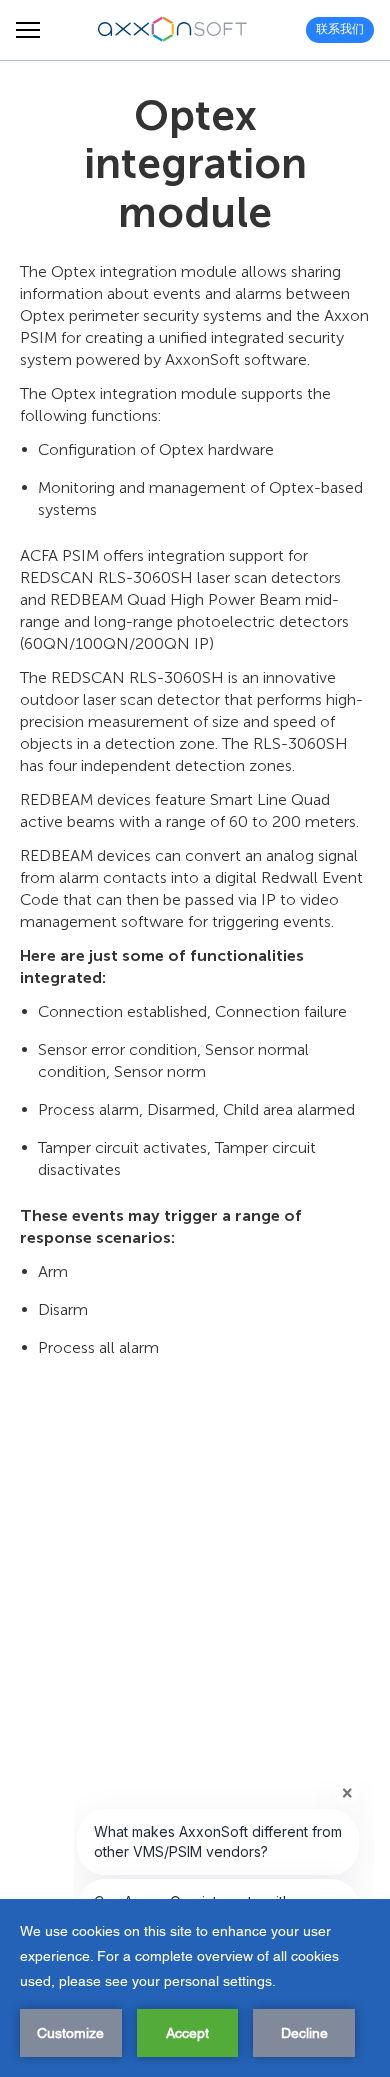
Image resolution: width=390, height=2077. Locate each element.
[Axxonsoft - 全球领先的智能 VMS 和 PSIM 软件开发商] (173, 30)
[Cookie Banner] (195, 1988)
